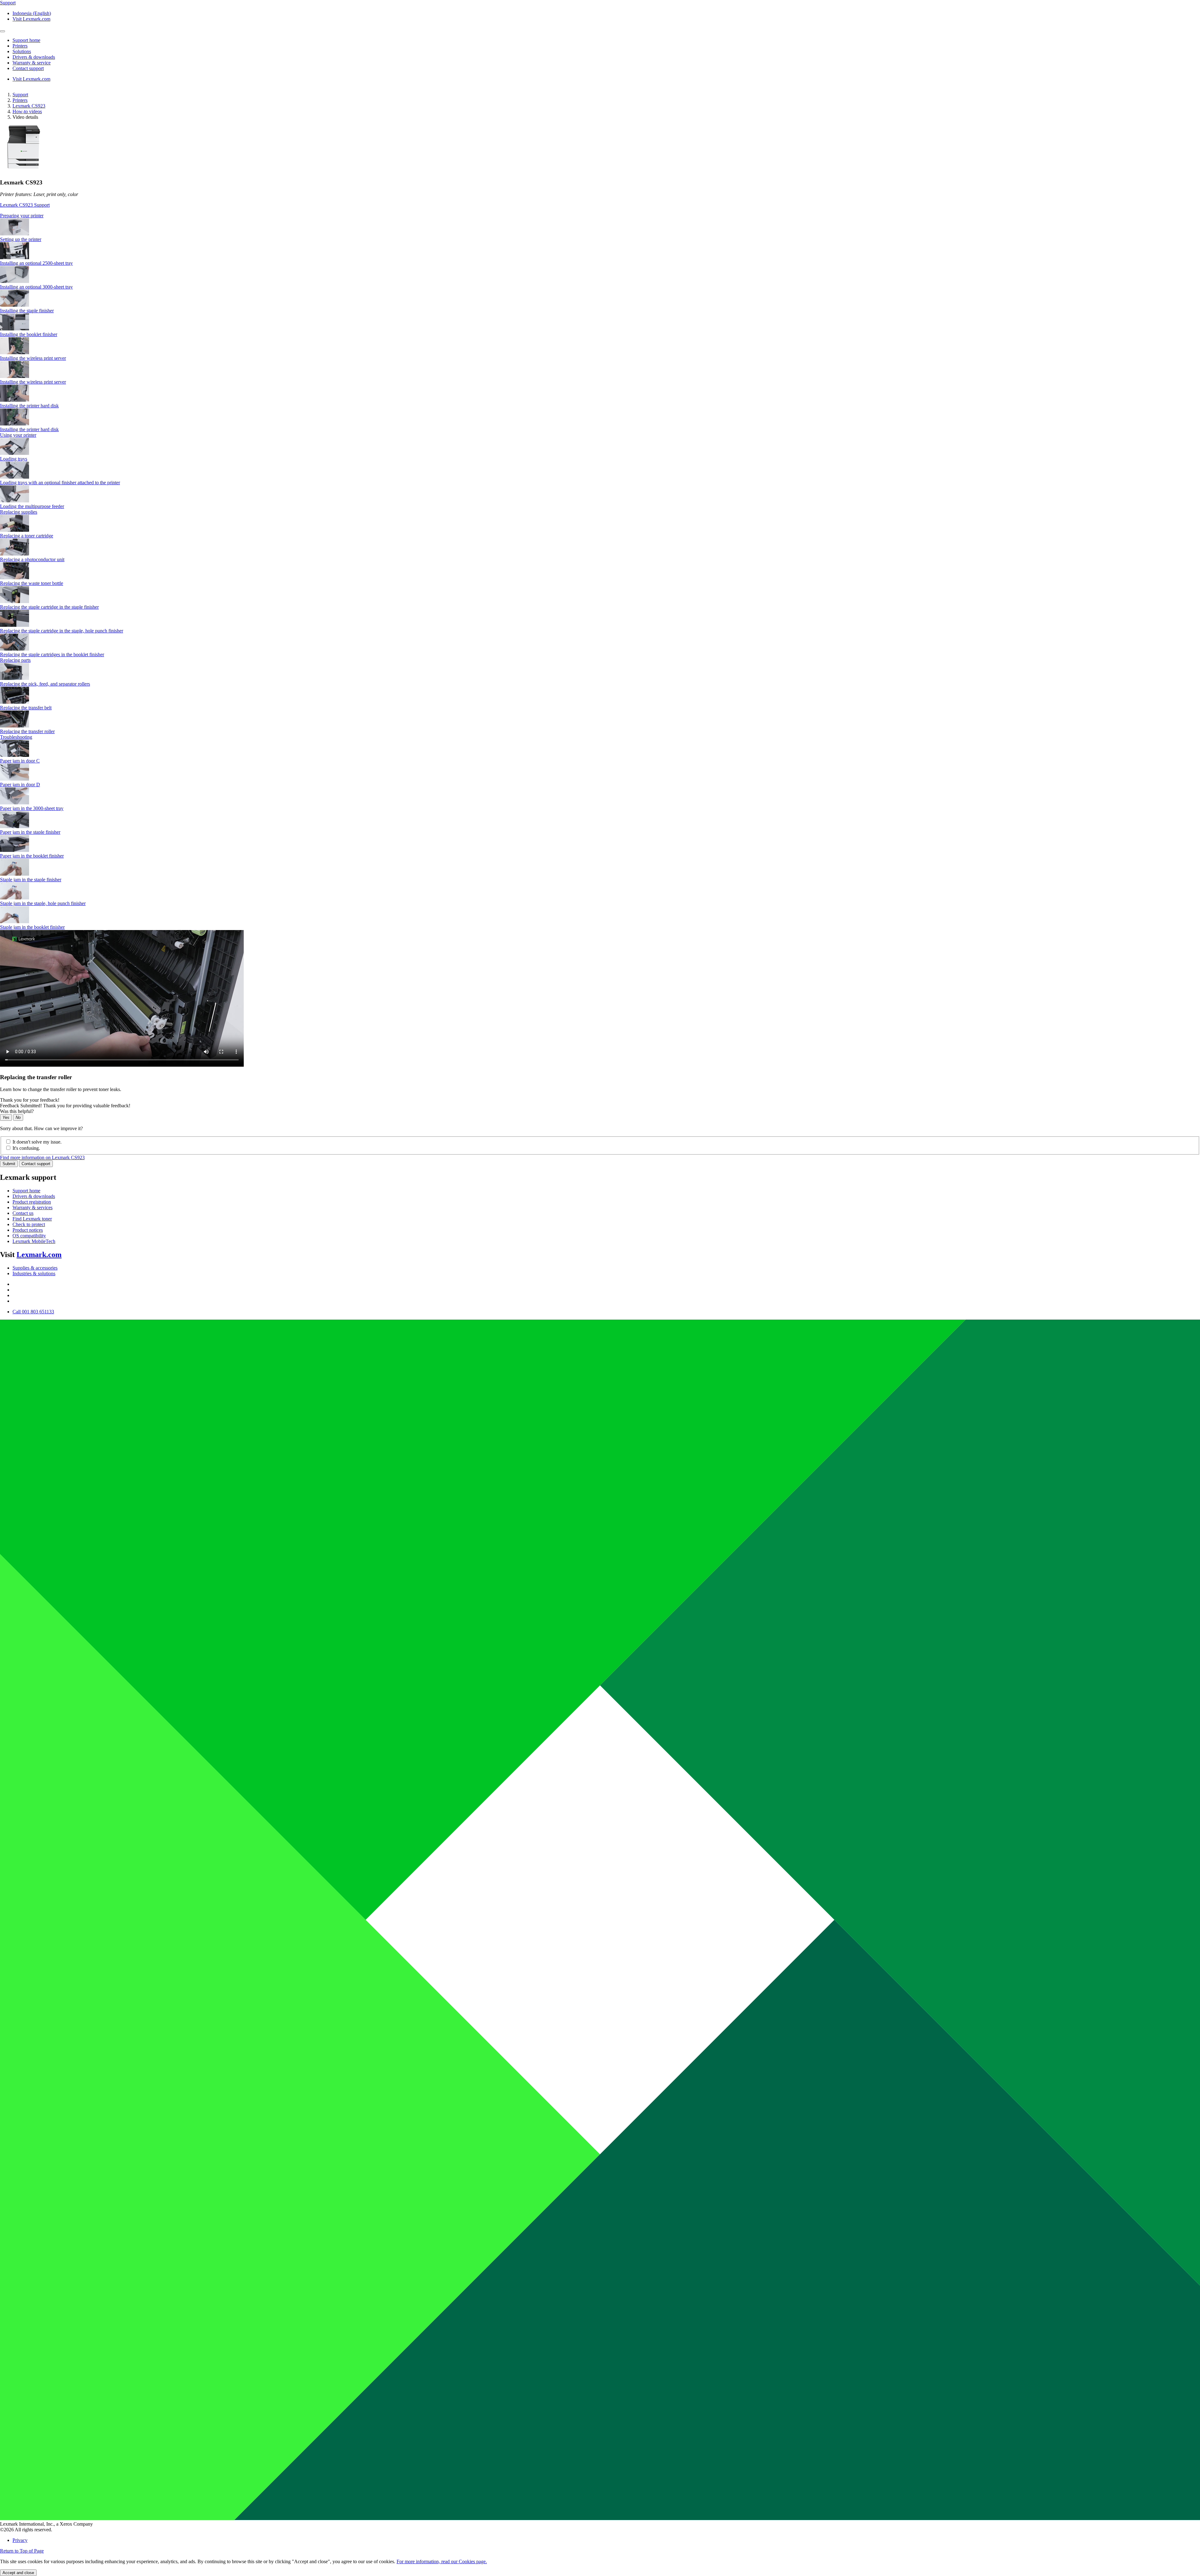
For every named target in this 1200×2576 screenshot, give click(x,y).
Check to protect (29, 1224)
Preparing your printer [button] (22, 216)
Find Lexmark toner (32, 1219)
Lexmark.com (39, 1255)
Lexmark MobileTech (34, 1241)
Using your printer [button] (18, 435)
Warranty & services (32, 1207)
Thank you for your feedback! (30, 1100)
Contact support (36, 1164)
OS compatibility (29, 1236)
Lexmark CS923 (29, 106)
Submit (9, 1164)
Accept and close (18, 2573)
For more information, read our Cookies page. (442, 2561)
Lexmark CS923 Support (25, 205)
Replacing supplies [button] (19, 512)
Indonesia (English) (32, 13)
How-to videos (27, 111)
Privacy (20, 2540)
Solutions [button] (22, 51)
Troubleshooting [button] (16, 737)
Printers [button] (20, 46)
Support (20, 95)
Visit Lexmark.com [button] (31, 19)
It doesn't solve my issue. (37, 1142)
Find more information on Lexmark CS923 (42, 1157)
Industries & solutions (34, 1273)
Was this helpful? (17, 1111)
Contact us (23, 1213)
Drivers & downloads (34, 1196)
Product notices (28, 1230)
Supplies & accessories (35, 1268)
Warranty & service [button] (32, 63)
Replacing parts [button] (15, 660)
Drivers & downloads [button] (34, 57)
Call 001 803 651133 (33, 1312)
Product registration (32, 1202)
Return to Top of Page (22, 2551)
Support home (26, 1191)
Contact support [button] (28, 68)
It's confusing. (26, 1148)
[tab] (600, 216)
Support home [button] (26, 40)
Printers (20, 100)
